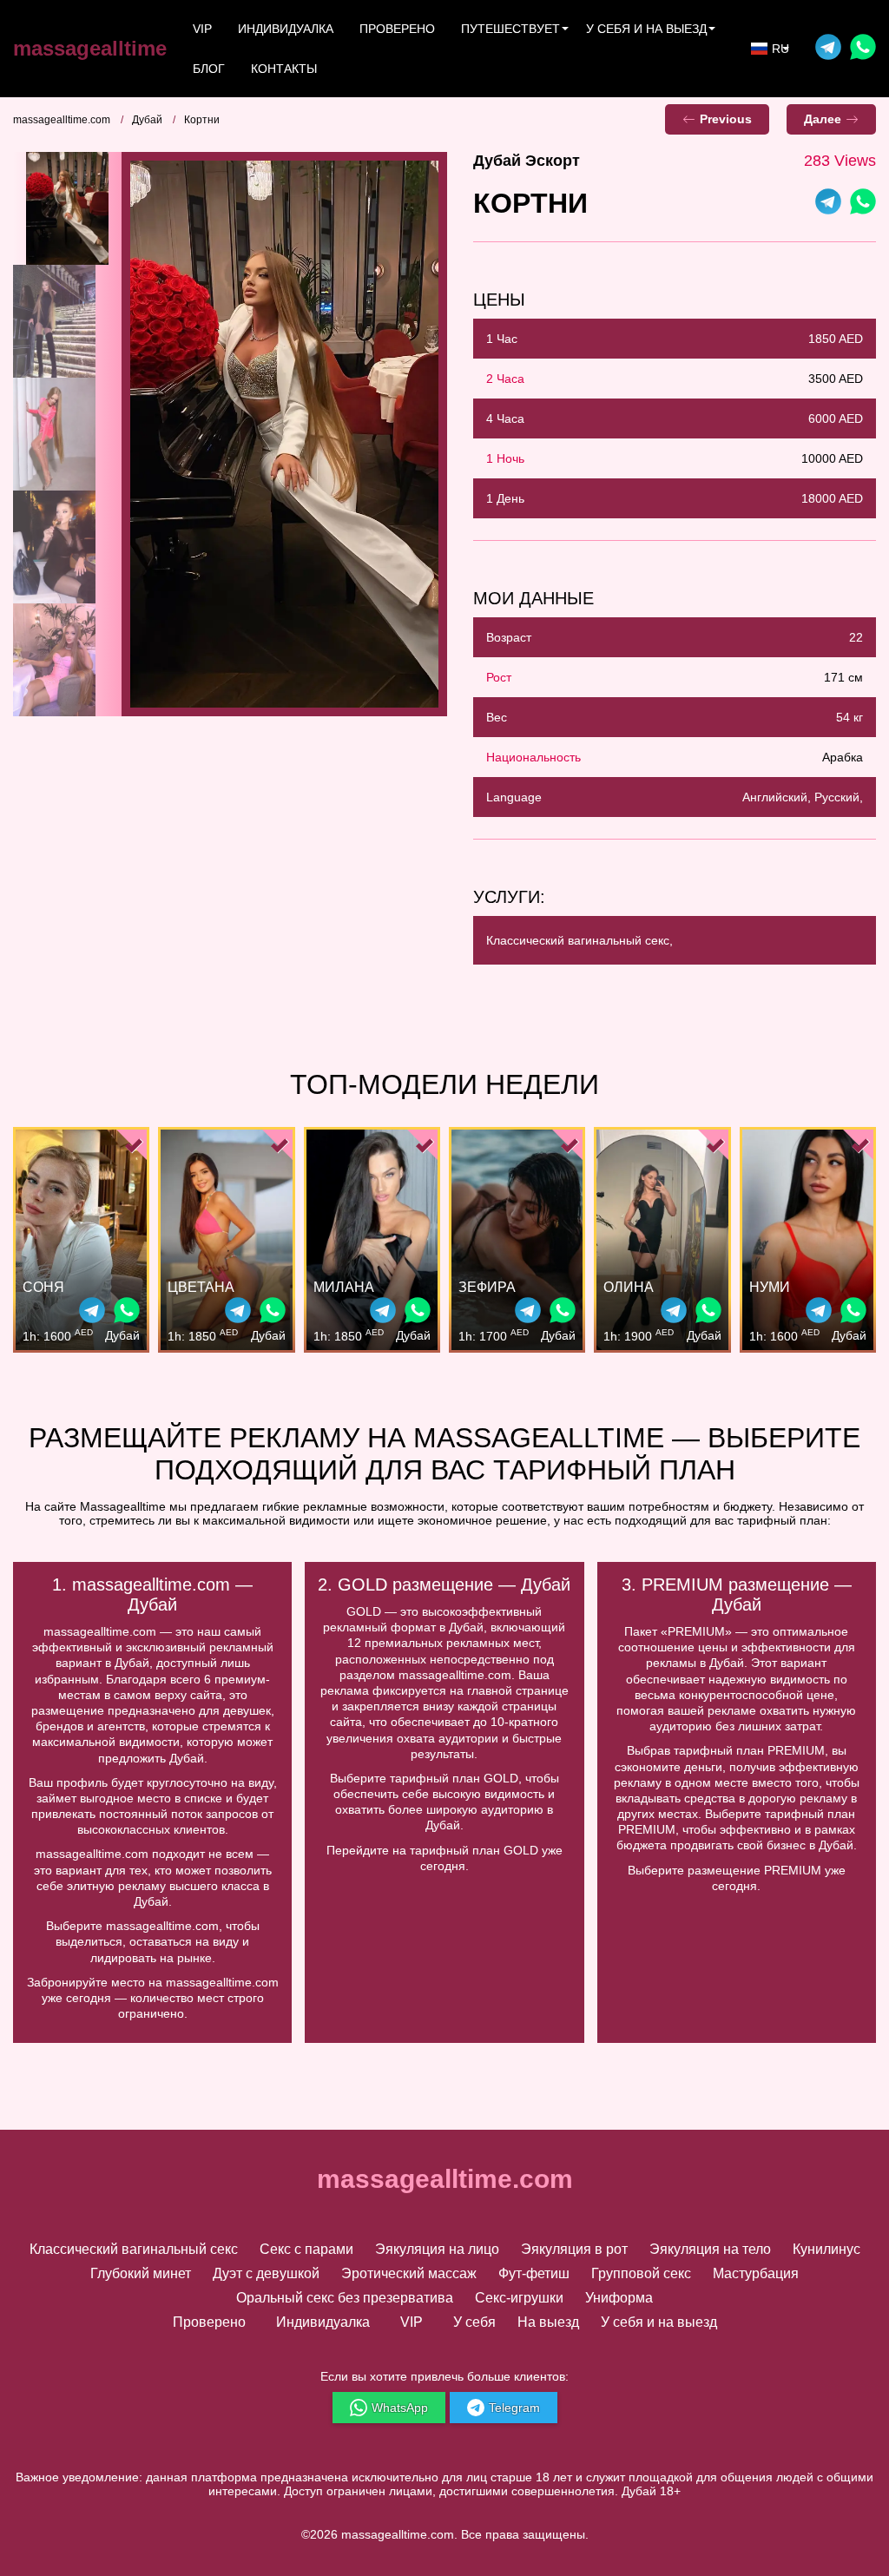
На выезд (548, 2322)
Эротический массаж (409, 2273)
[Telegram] (828, 49)
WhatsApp (400, 2408)
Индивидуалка (286, 29)
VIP (202, 29)
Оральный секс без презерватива (345, 2298)
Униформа (619, 2298)
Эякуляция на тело (710, 2249)
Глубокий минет (141, 2273)
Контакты (284, 69)
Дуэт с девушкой (266, 2273)
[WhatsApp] (863, 204)
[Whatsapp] (863, 49)
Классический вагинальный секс (134, 2249)
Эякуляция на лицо (437, 2249)
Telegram (514, 2408)
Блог (209, 69)
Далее (823, 119)
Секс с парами (306, 2249)
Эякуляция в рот (574, 2249)
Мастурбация (756, 2273)
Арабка (843, 757)
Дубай (147, 120)
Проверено (397, 29)
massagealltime (90, 48)
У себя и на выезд (659, 2322)
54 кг (849, 717)
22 (856, 637)
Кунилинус (826, 2249)
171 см (843, 677)
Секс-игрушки (519, 2298)
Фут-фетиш (534, 2273)
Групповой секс (641, 2273)
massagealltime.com (62, 120)
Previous (726, 119)
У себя (474, 2322)
